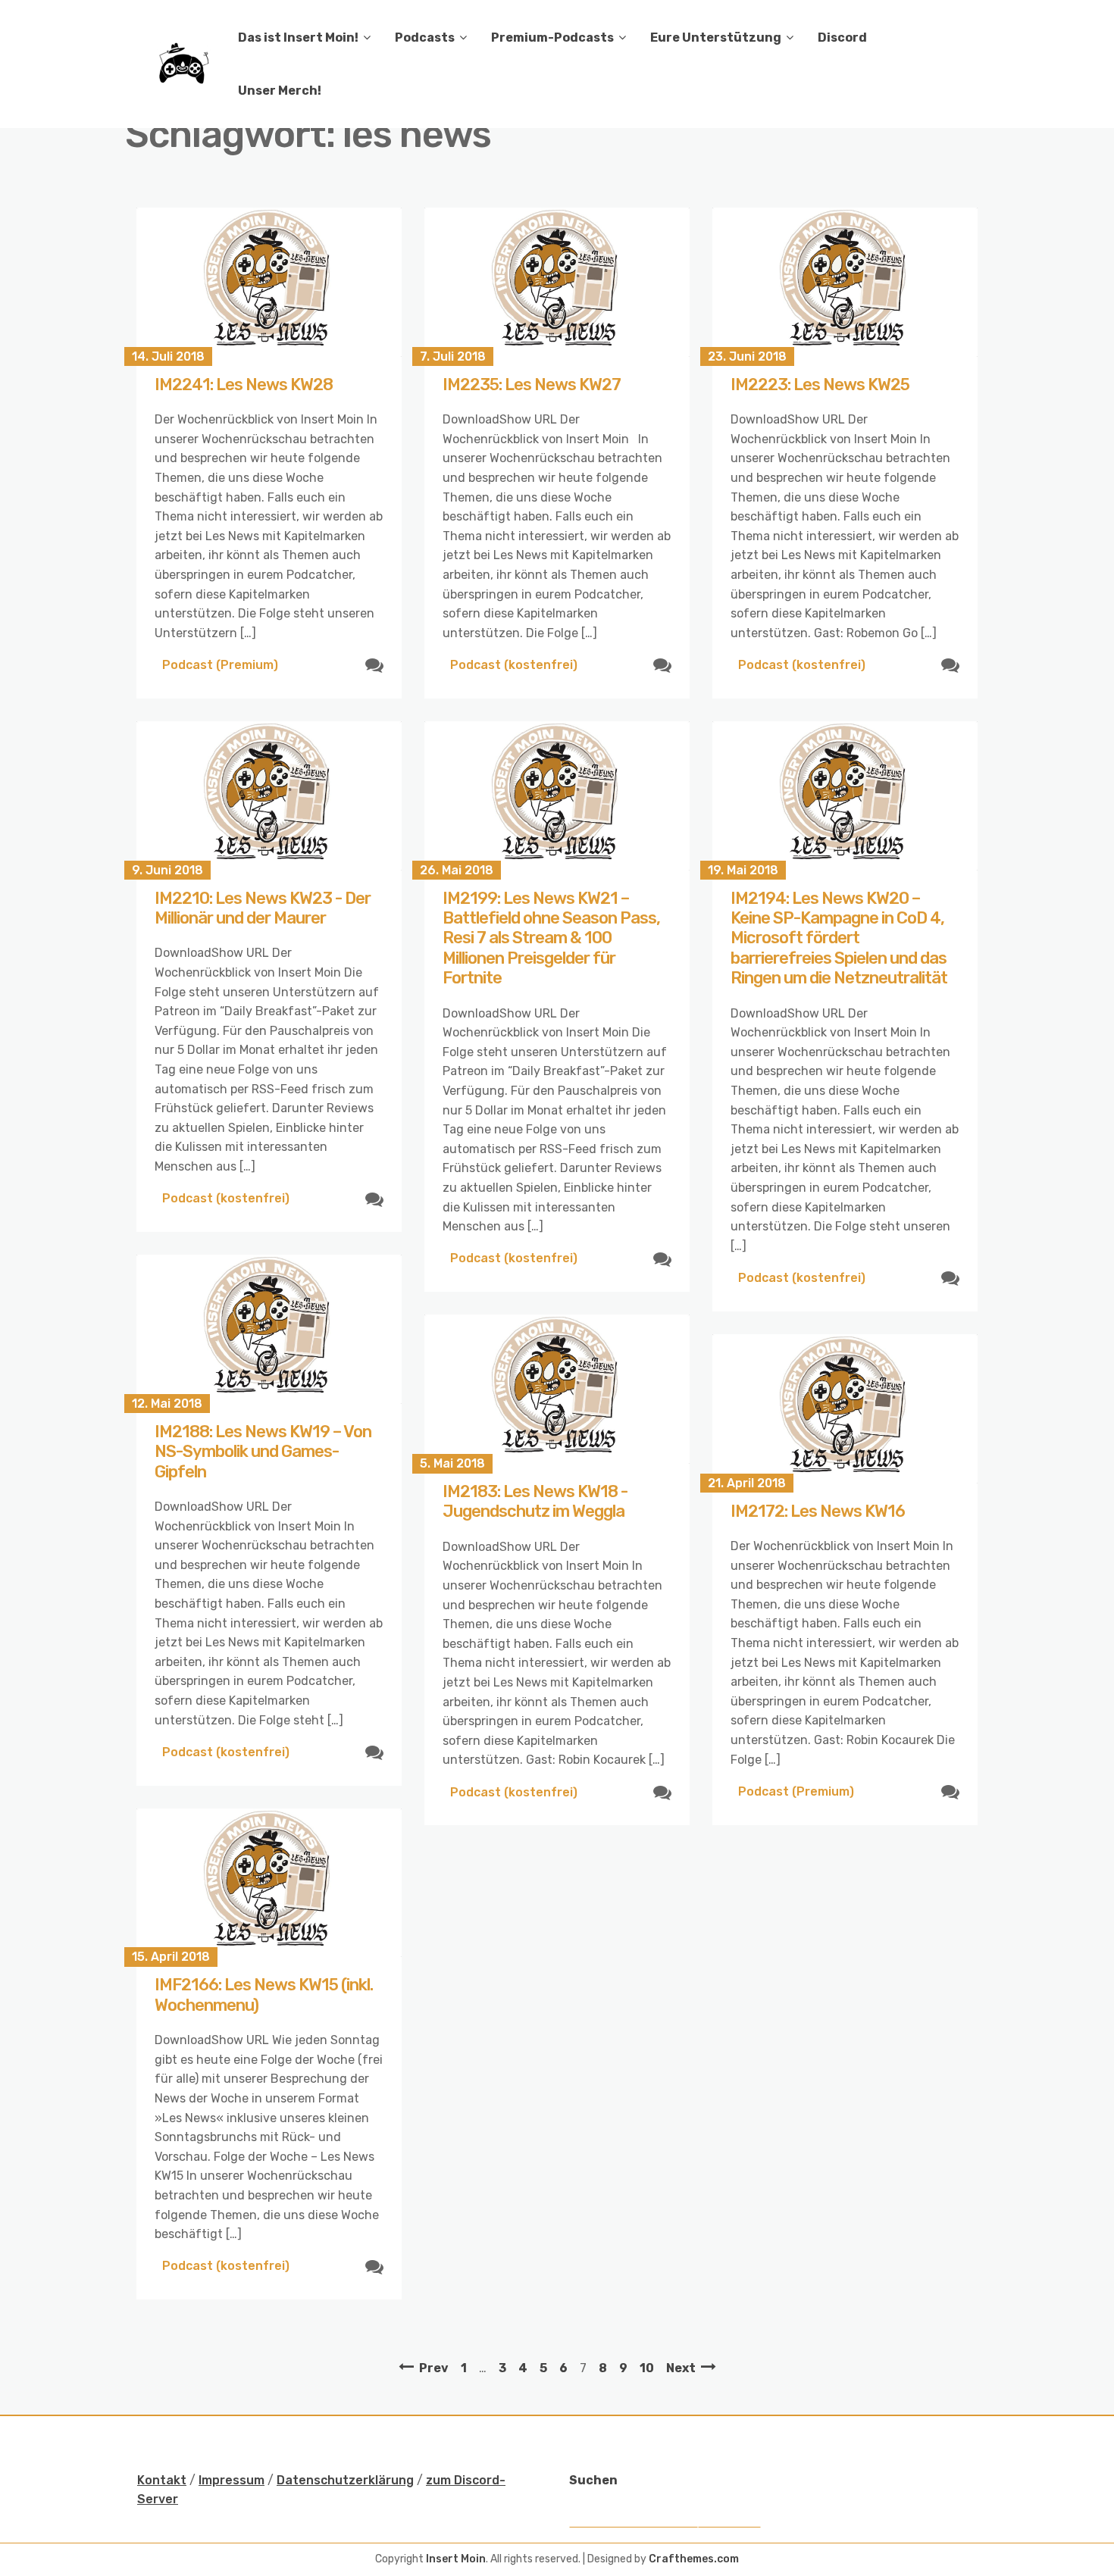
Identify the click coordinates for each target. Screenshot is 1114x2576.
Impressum (232, 2480)
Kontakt (162, 2480)
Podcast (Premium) (220, 665)
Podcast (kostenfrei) (514, 665)
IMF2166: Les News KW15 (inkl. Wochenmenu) (264, 1995)
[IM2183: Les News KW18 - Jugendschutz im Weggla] (557, 1389)
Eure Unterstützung (716, 38)
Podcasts (425, 38)
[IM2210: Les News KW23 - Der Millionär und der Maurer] (269, 796)
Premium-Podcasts (552, 38)
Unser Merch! (280, 91)
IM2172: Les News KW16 (818, 1511)
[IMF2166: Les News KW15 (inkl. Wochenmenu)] (269, 1883)
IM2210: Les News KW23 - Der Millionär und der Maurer (263, 908)
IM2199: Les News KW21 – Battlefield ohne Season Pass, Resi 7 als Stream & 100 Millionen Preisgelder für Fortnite (551, 938)
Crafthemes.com (694, 2559)
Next (681, 2368)
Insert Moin (456, 2559)
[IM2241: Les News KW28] (269, 282)
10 (647, 2368)
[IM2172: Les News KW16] (845, 1409)
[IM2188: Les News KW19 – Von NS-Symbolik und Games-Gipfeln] (269, 1329)
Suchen (593, 2480)
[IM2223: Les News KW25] (845, 282)
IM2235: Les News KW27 (532, 385)
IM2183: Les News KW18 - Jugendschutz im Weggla (535, 1501)
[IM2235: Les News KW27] (557, 282)
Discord (842, 38)
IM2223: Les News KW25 (820, 385)
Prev (434, 2368)
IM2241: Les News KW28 (244, 385)
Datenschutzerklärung (345, 2480)
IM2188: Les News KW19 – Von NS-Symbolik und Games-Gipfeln (263, 1452)
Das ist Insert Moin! (298, 38)
